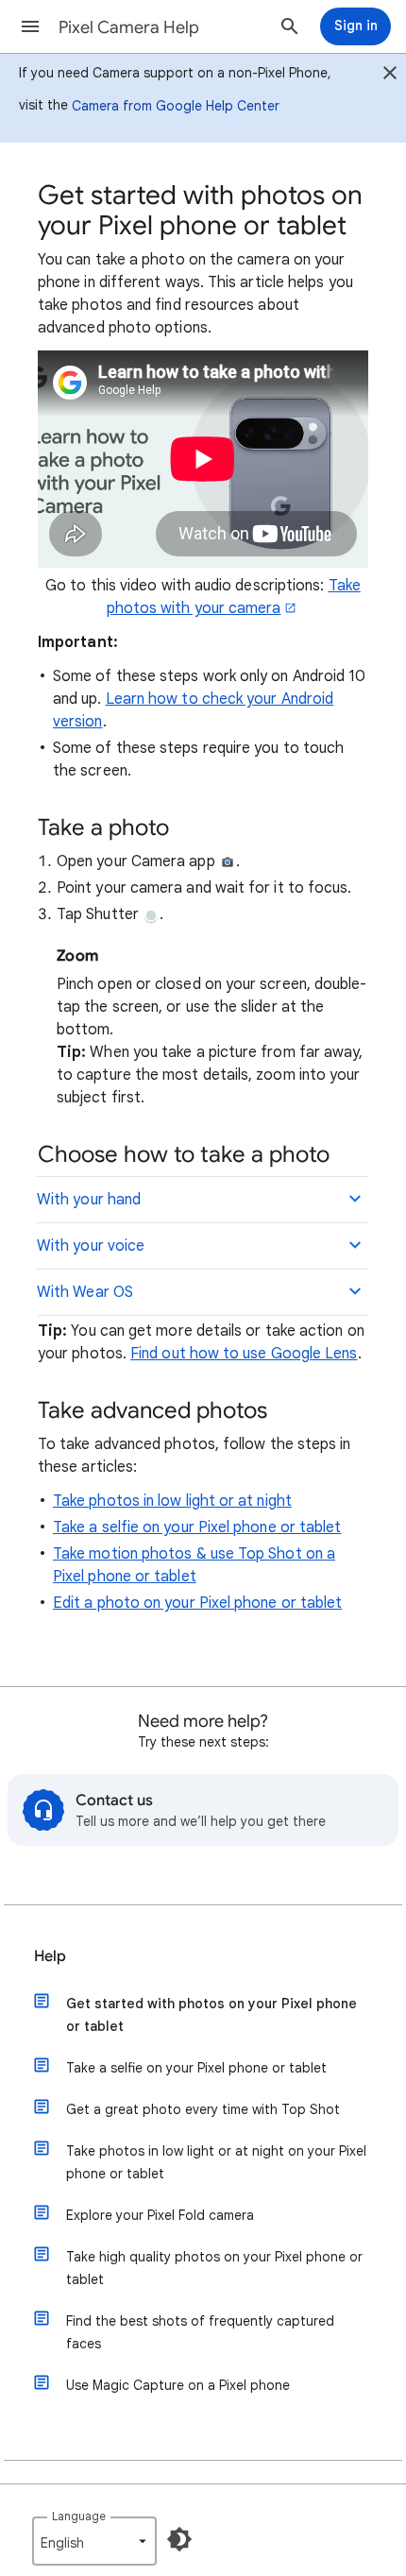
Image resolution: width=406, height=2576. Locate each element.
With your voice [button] (91, 1246)
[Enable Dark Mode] (179, 2539)
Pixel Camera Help (129, 27)
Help (50, 1956)
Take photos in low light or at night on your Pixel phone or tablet (216, 2162)
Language (79, 2516)
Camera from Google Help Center (176, 106)
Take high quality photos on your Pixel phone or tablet (214, 2268)
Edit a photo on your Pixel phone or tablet (197, 1603)
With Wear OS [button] (85, 1292)
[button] (30, 26)
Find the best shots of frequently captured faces (200, 2332)
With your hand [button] (89, 1200)
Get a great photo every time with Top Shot (203, 2109)
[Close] (390, 76)
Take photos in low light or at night (172, 1501)
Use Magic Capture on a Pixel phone (178, 2385)
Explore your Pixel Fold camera (160, 2215)
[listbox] (94, 2541)
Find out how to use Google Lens (244, 1354)
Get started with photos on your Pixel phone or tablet (211, 2015)
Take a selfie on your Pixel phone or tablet (197, 1527)
